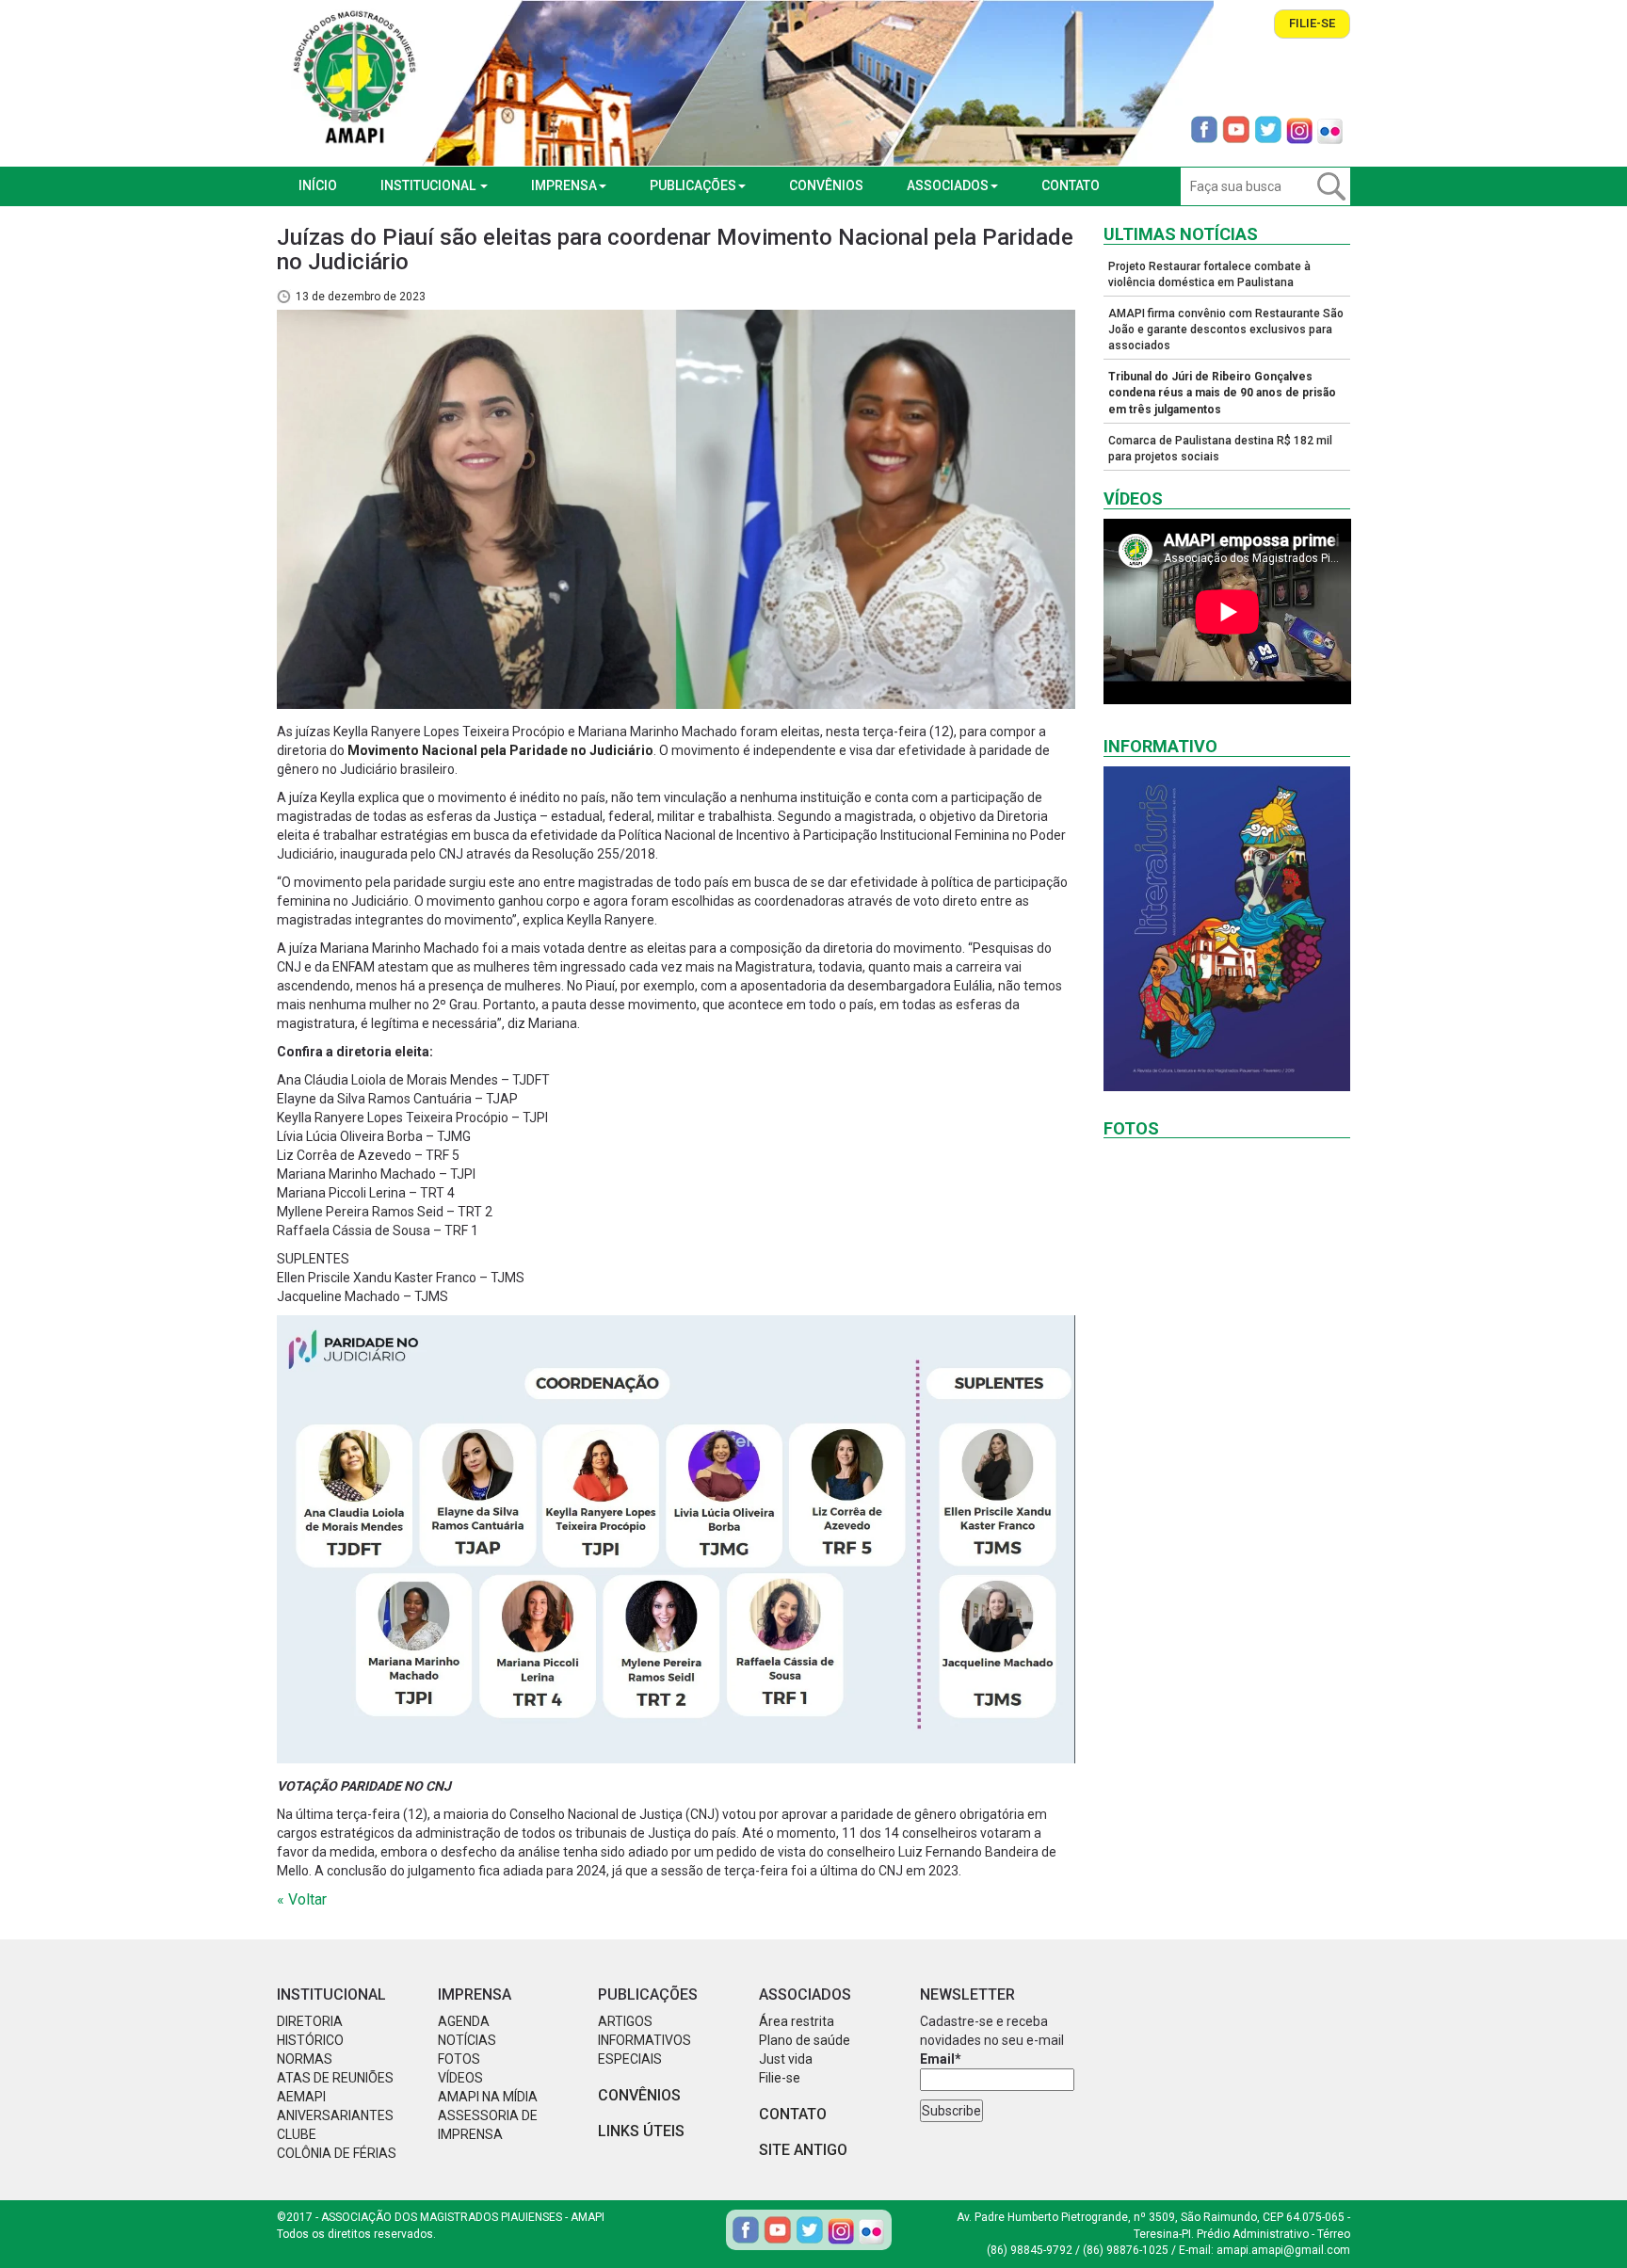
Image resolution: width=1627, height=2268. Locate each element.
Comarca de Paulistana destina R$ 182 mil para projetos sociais (1220, 449)
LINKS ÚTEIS (641, 2131)
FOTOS (459, 2059)
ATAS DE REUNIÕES (335, 2078)
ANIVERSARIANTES (335, 2115)
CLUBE (297, 2134)
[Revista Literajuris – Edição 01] (1227, 929)
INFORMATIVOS (644, 2040)
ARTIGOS (625, 2021)
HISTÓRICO (310, 2040)
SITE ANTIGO (803, 2150)
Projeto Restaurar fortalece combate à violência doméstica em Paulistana (1209, 274)
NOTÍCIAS (467, 2040)
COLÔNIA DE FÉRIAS (337, 2153)
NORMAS (305, 2059)
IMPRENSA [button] (564, 185)
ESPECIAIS (630, 2059)
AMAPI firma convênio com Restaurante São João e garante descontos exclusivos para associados (1226, 330)
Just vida (786, 2059)
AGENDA (464, 2021)
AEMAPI (301, 2097)
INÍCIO (318, 185)
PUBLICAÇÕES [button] (693, 185)
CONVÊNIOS (826, 185)
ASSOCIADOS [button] (948, 185)
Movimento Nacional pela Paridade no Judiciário (500, 750)
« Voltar (302, 1899)
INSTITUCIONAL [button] (429, 185)
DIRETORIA (310, 2021)
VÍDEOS (460, 2078)
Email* (941, 2059)
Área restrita (797, 2021)
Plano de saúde (805, 2040)
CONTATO (1071, 185)
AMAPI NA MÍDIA (488, 2097)
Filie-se (1312, 23)
